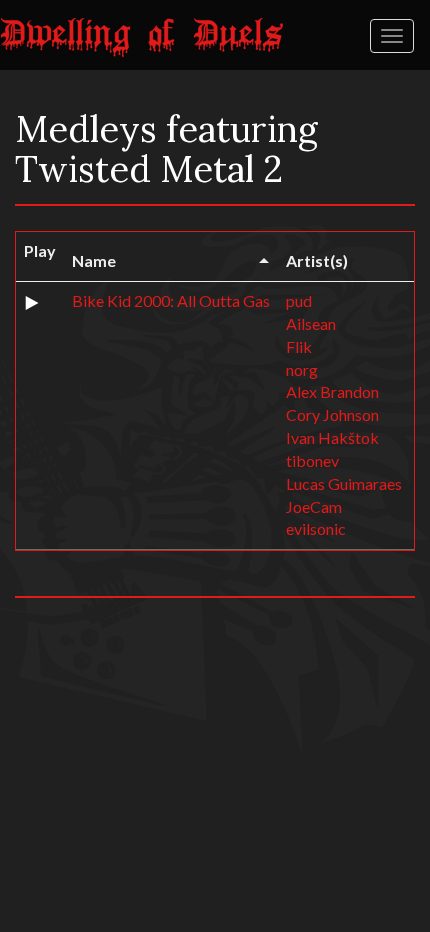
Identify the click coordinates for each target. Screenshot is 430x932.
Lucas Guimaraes (344, 483)
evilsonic (316, 528)
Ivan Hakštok (332, 437)
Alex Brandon (332, 391)
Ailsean (311, 323)
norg (302, 369)
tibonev (312, 460)
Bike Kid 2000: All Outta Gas (171, 300)
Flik (299, 346)
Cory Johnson (332, 414)
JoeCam (314, 506)
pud (299, 300)
